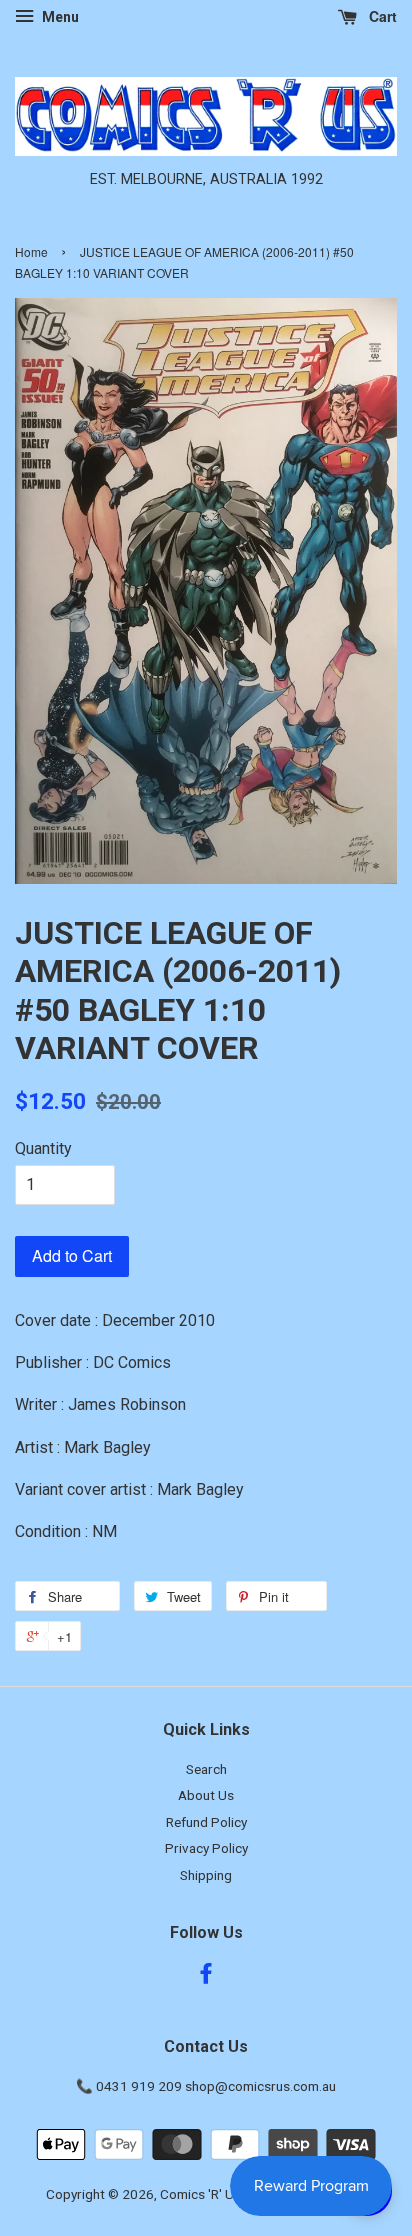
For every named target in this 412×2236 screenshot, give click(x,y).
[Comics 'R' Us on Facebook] (206, 1977)
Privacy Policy (206, 1848)
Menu (59, 17)
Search (206, 1769)
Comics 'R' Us (200, 2194)
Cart (381, 16)
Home (31, 251)
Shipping (206, 1875)
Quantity (43, 1148)
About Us (206, 1795)
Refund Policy (206, 1822)
